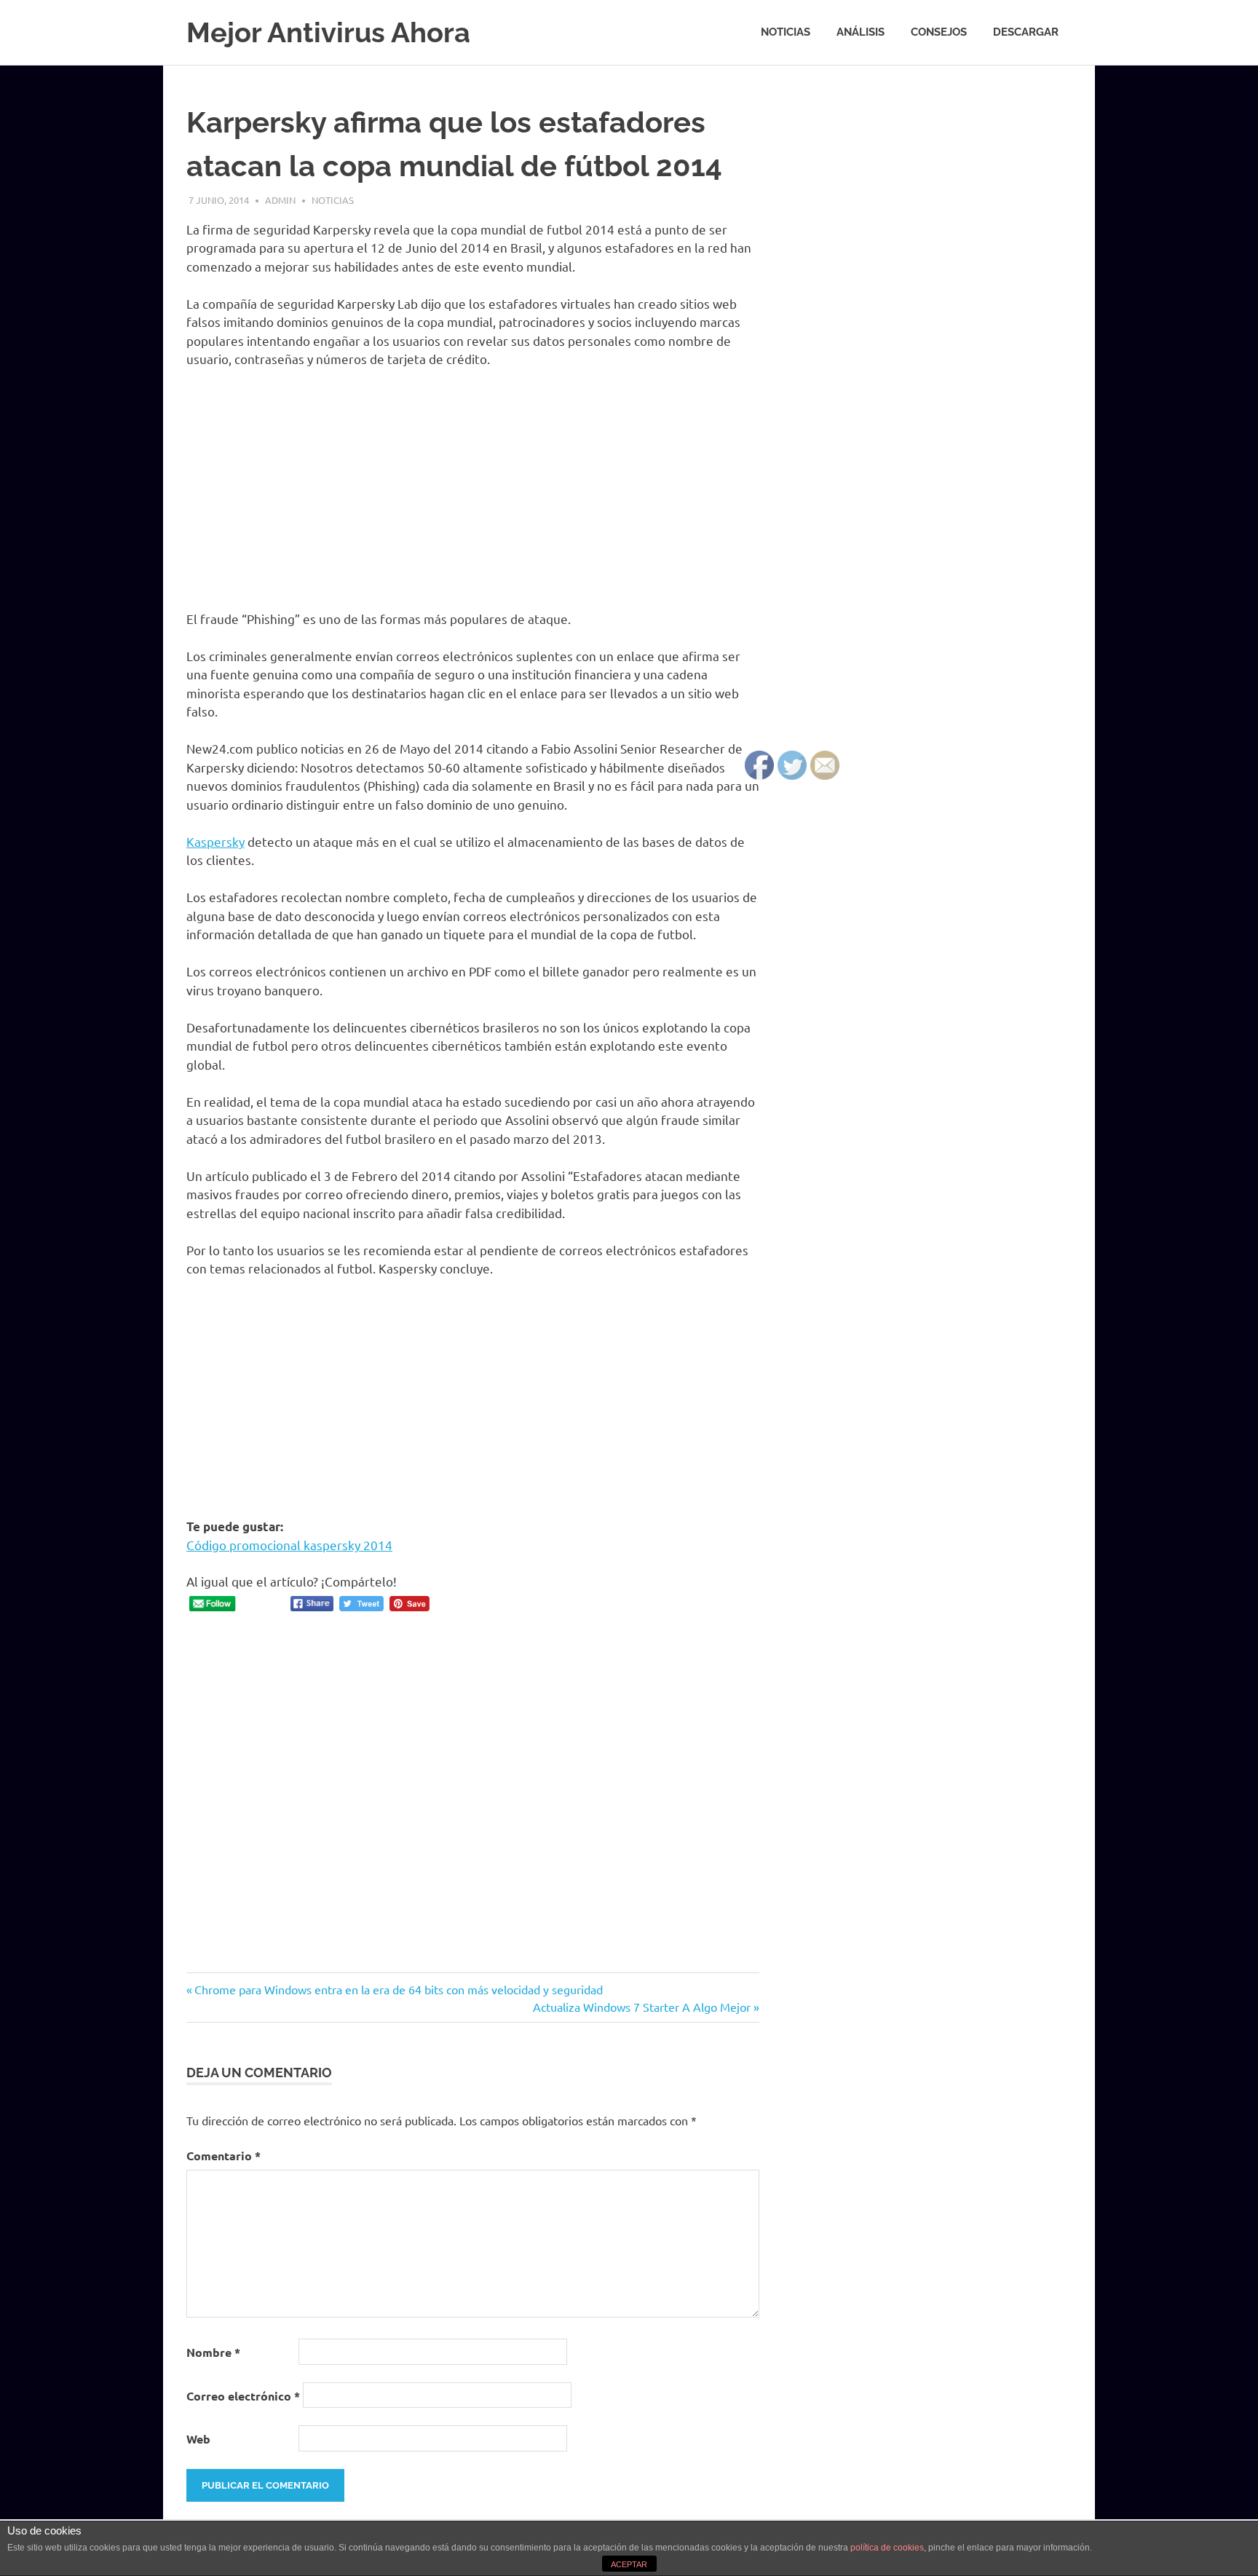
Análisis (861, 32)
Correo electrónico (243, 2396)
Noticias (786, 32)
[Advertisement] (473, 489)
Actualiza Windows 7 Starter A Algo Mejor (642, 2007)
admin (280, 200)
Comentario (223, 2156)
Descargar (1026, 32)
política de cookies (887, 2548)
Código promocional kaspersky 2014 (289, 1545)
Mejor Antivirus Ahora (328, 32)
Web (198, 2439)
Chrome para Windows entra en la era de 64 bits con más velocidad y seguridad (398, 1989)
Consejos (939, 32)
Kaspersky (215, 841)
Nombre (213, 2352)
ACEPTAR (629, 2564)
